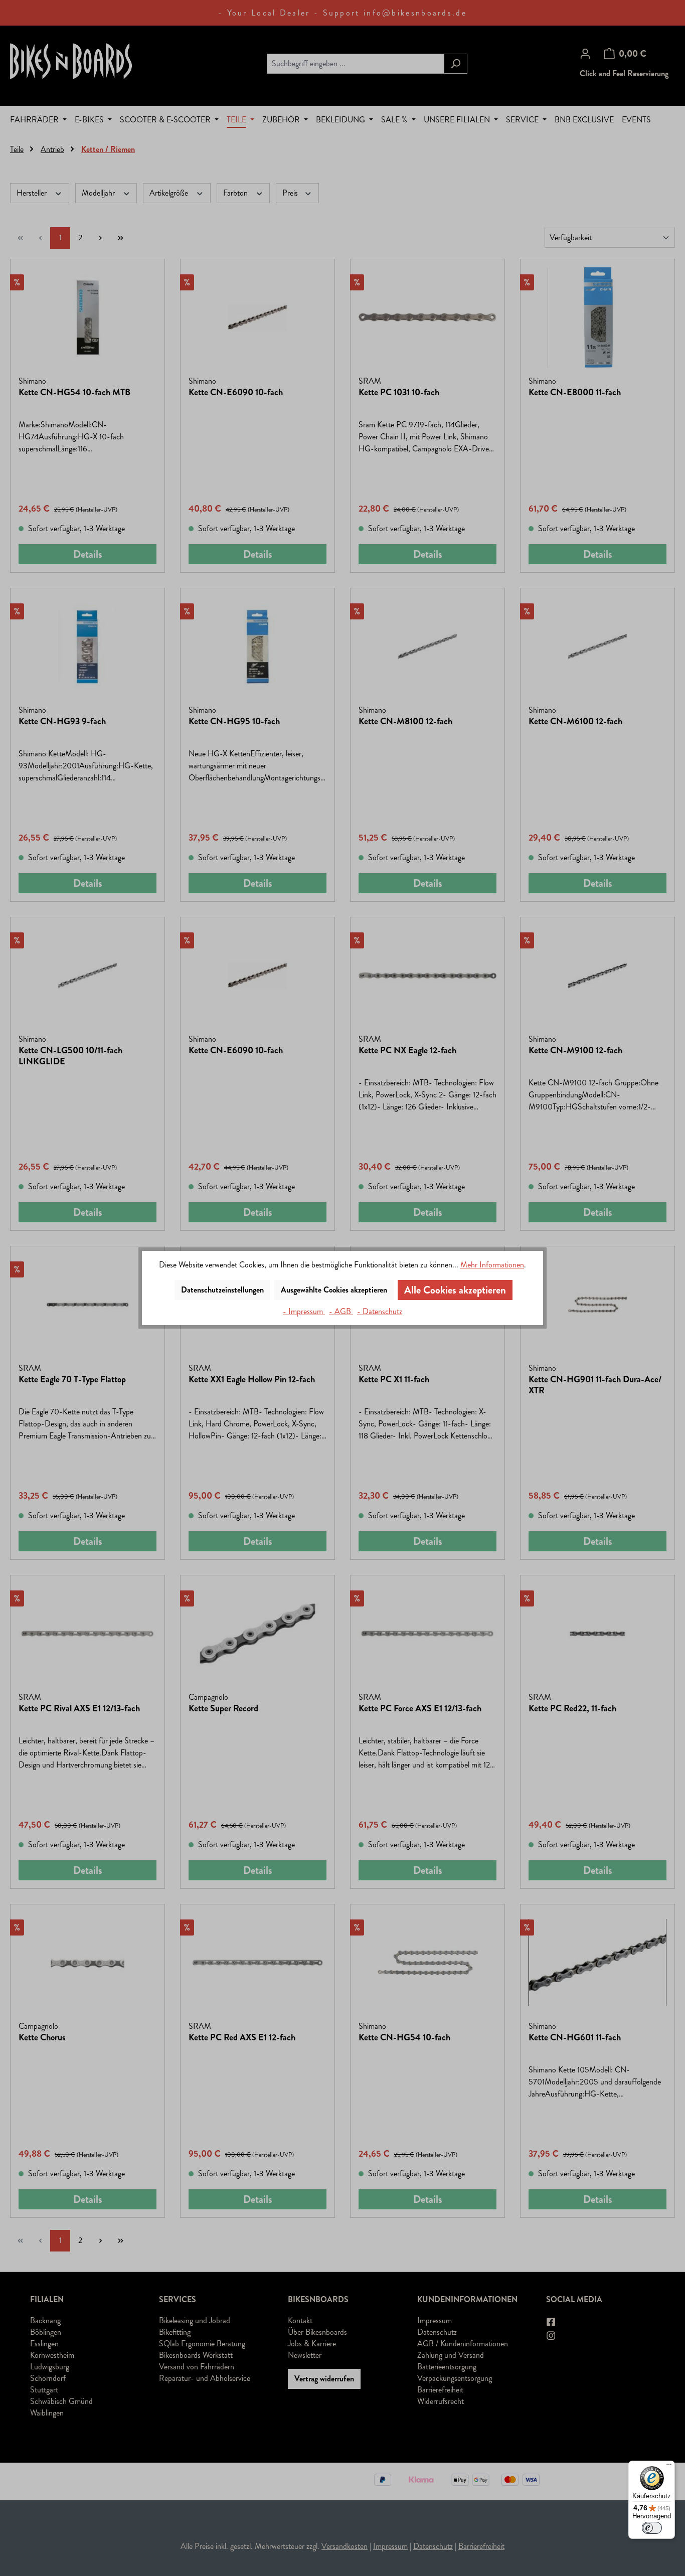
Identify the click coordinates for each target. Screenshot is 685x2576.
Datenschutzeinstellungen (222, 1290)
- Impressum (304, 1311)
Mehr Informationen (492, 1265)
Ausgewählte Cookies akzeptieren (334, 1290)
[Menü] (669, 2467)
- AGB (341, 1311)
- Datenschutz (380, 1311)
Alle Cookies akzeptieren (455, 1290)
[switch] (652, 2528)
